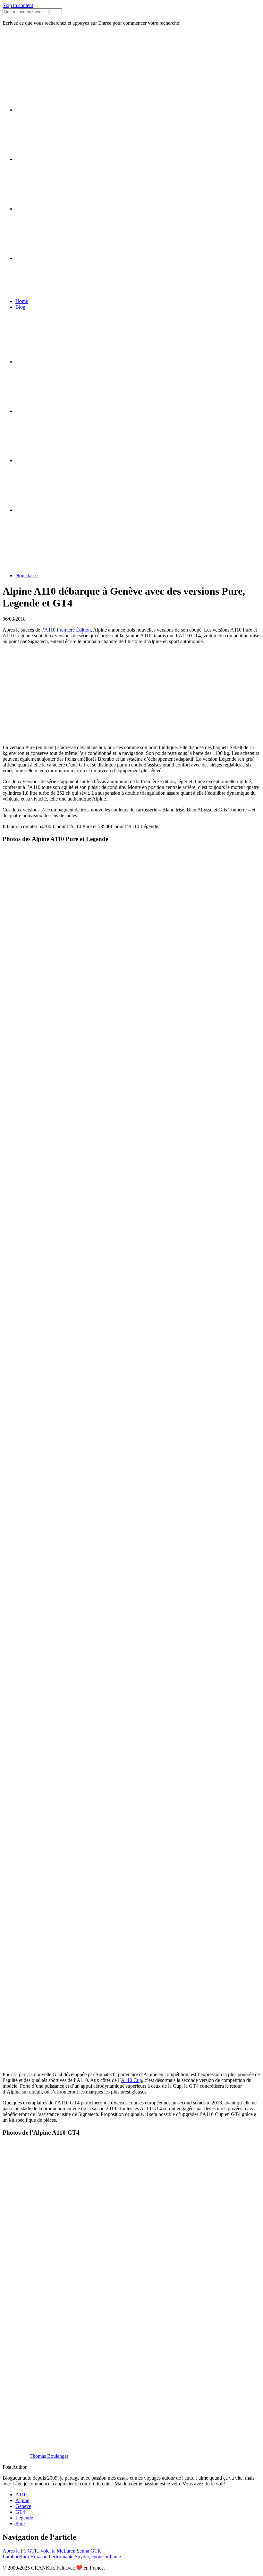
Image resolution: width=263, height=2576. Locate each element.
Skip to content (18, 5)
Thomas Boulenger (49, 2456)
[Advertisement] (131, 695)
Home (22, 301)
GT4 (20, 2512)
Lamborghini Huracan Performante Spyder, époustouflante (62, 2557)
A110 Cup (131, 2080)
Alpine (22, 2500)
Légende (24, 2518)
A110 (21, 2495)
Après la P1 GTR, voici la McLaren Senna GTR (52, 2551)
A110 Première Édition (68, 630)
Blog (20, 307)
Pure (20, 2523)
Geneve (23, 2506)
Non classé (26, 575)
